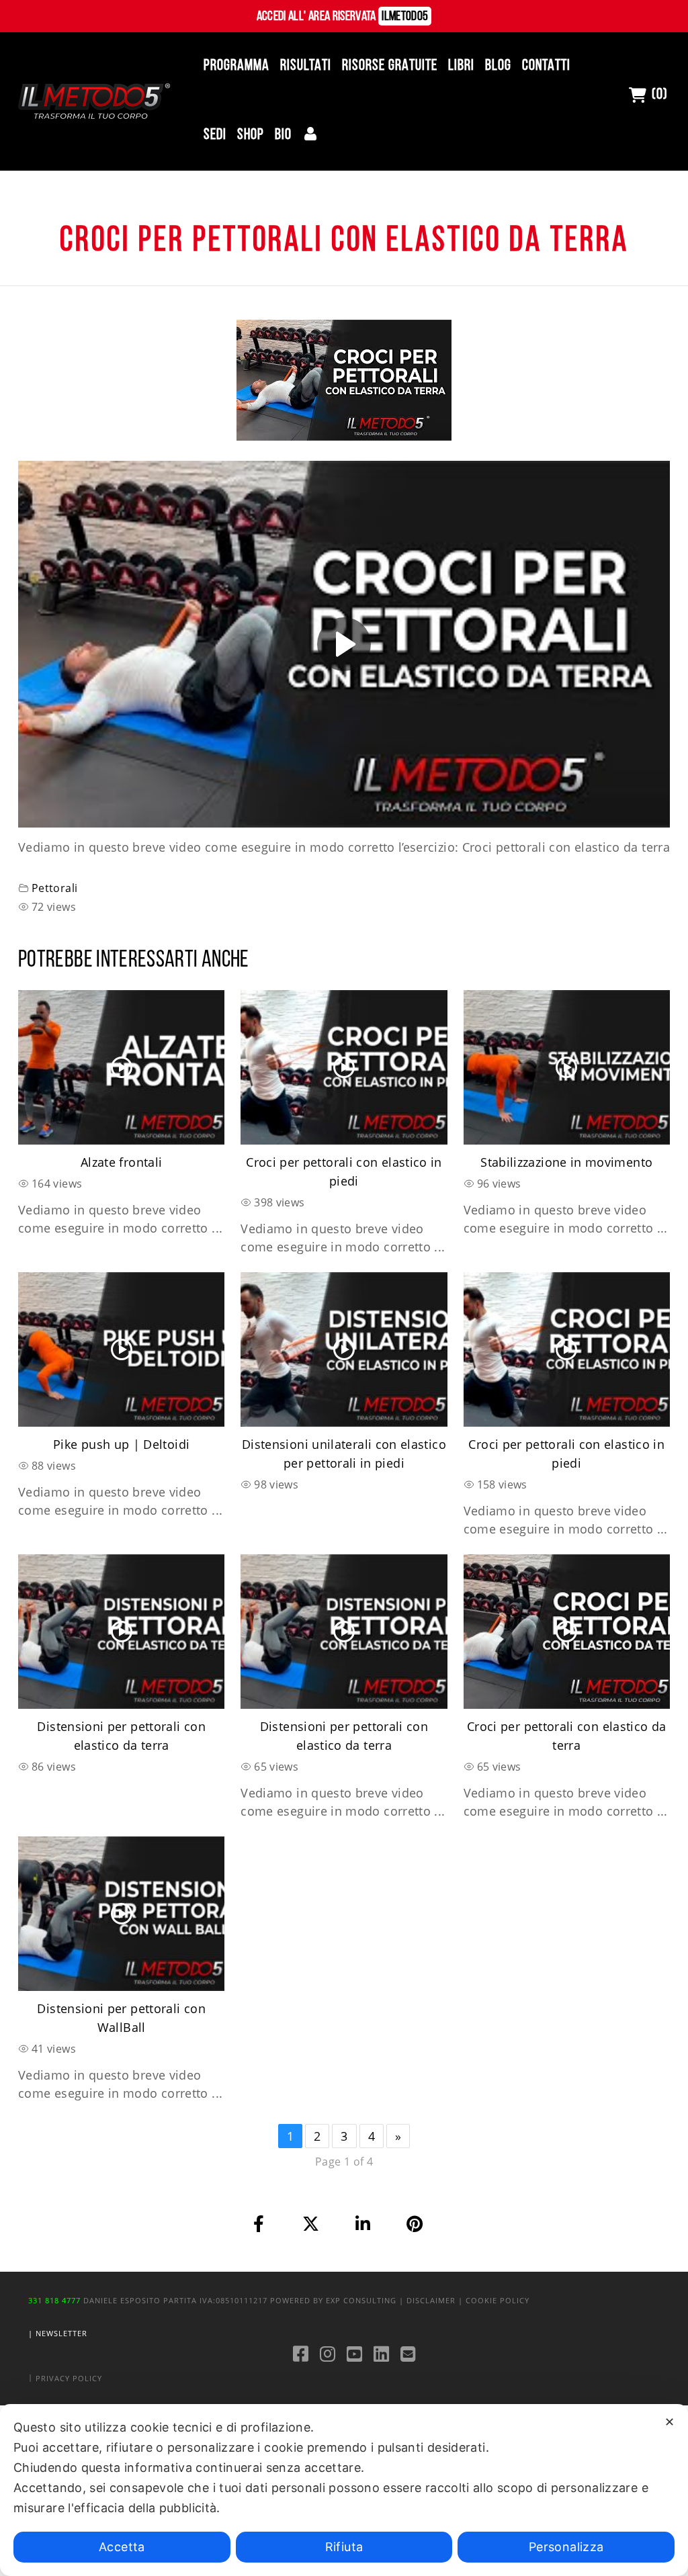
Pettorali (54, 888)
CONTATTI (546, 66)
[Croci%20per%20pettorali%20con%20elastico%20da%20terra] (259, 2224)
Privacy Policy (69, 2378)
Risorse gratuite (390, 66)
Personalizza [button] (566, 2547)
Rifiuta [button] (344, 2547)
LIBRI (461, 66)
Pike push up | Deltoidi (121, 1444)
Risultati (306, 66)
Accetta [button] (122, 2547)
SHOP (251, 135)
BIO (283, 135)
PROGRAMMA (236, 66)
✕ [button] (670, 2422)
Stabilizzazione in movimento (566, 1162)
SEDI (215, 135)
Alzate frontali (121, 1162)
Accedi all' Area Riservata (343, 17)
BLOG (498, 66)
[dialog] (344, 2490)
